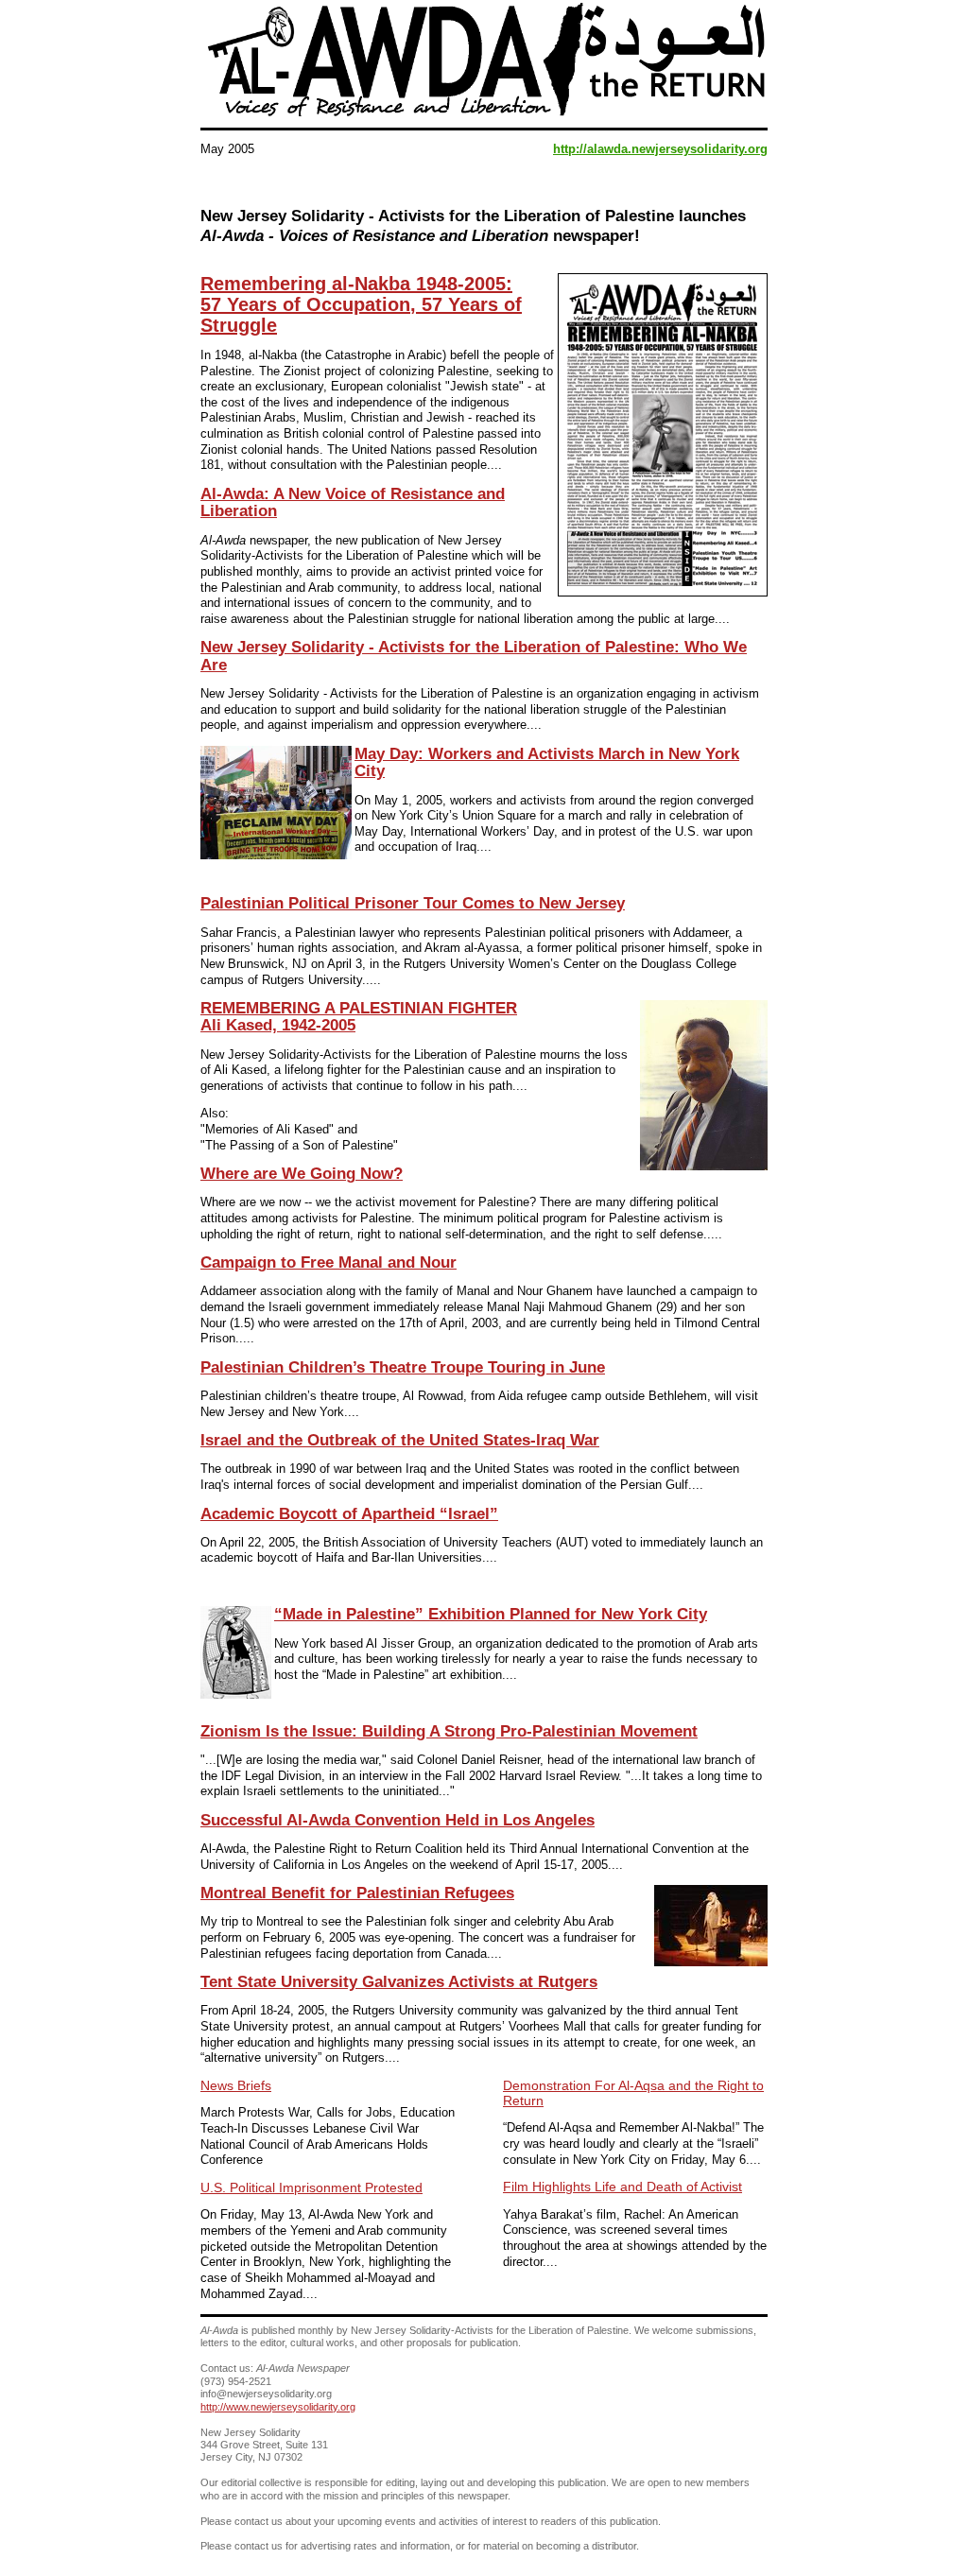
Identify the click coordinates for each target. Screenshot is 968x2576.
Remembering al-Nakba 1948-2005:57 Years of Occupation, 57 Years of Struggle (361, 304)
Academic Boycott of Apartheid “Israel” (349, 1514)
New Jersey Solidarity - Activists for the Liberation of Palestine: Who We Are (474, 656)
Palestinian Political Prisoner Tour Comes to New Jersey (413, 903)
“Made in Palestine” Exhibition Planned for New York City (491, 1614)
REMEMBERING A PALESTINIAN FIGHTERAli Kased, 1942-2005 (359, 1017)
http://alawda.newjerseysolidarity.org (660, 149)
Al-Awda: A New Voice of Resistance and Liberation (353, 502)
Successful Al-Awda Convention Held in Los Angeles (398, 1820)
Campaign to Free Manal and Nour (328, 1262)
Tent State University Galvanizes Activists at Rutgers (399, 1982)
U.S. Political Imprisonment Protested (311, 2187)
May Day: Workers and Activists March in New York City (547, 762)
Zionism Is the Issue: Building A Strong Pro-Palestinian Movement (449, 1731)
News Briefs (236, 2085)
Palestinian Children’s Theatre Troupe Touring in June (403, 1367)
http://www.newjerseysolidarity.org (278, 2407)
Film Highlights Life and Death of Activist (622, 2187)
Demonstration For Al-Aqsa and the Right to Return (633, 2093)
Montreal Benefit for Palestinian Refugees (357, 1893)
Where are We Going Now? (302, 1174)
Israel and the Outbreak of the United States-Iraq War (400, 1440)
